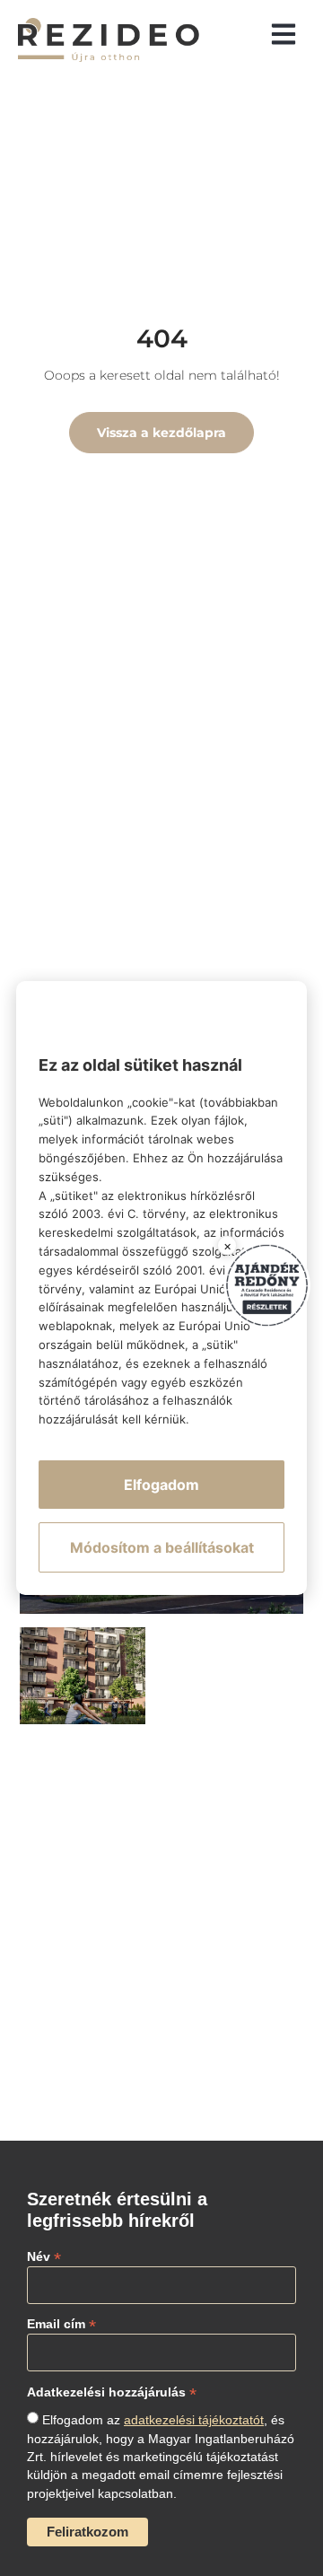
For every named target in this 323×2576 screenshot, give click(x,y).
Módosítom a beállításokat (162, 1547)
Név (44, 2256)
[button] (284, 33)
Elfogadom (161, 1485)
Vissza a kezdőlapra (161, 433)
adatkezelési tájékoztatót (194, 2420)
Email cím (61, 2323)
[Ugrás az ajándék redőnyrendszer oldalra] (267, 1286)
